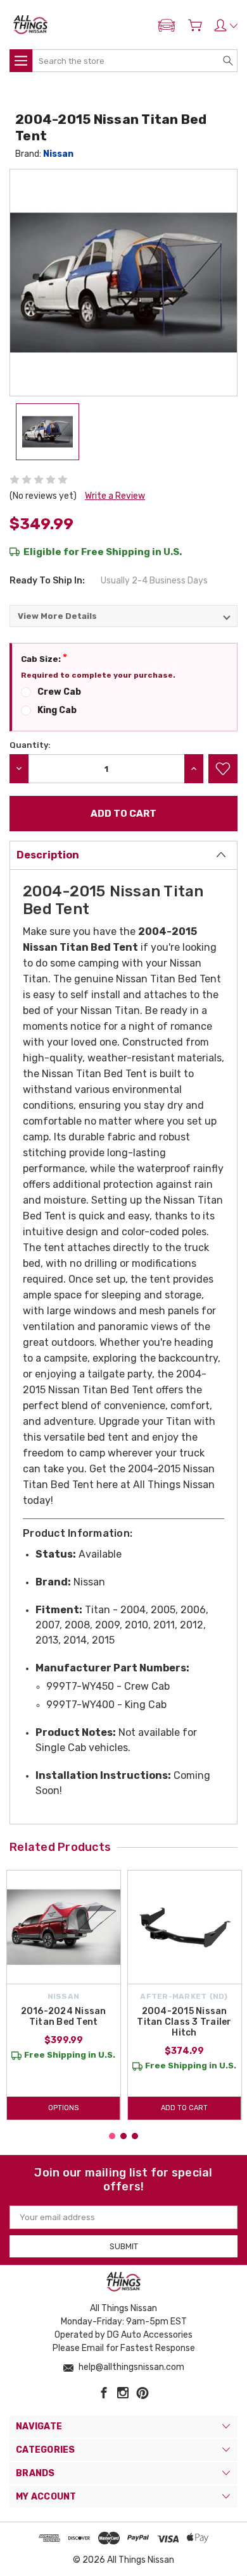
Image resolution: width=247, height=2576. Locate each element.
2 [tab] (123, 2136)
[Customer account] (226, 25)
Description (48, 855)
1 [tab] (112, 2136)
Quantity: (30, 745)
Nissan (58, 154)
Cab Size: (44, 658)
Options (63, 2108)
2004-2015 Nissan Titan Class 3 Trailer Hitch (184, 2022)
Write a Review (115, 496)
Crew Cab (59, 692)
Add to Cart (184, 2108)
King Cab (57, 710)
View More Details (57, 616)
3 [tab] (135, 2136)
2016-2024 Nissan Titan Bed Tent (64, 2017)
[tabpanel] (64, 1995)
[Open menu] (21, 61)
